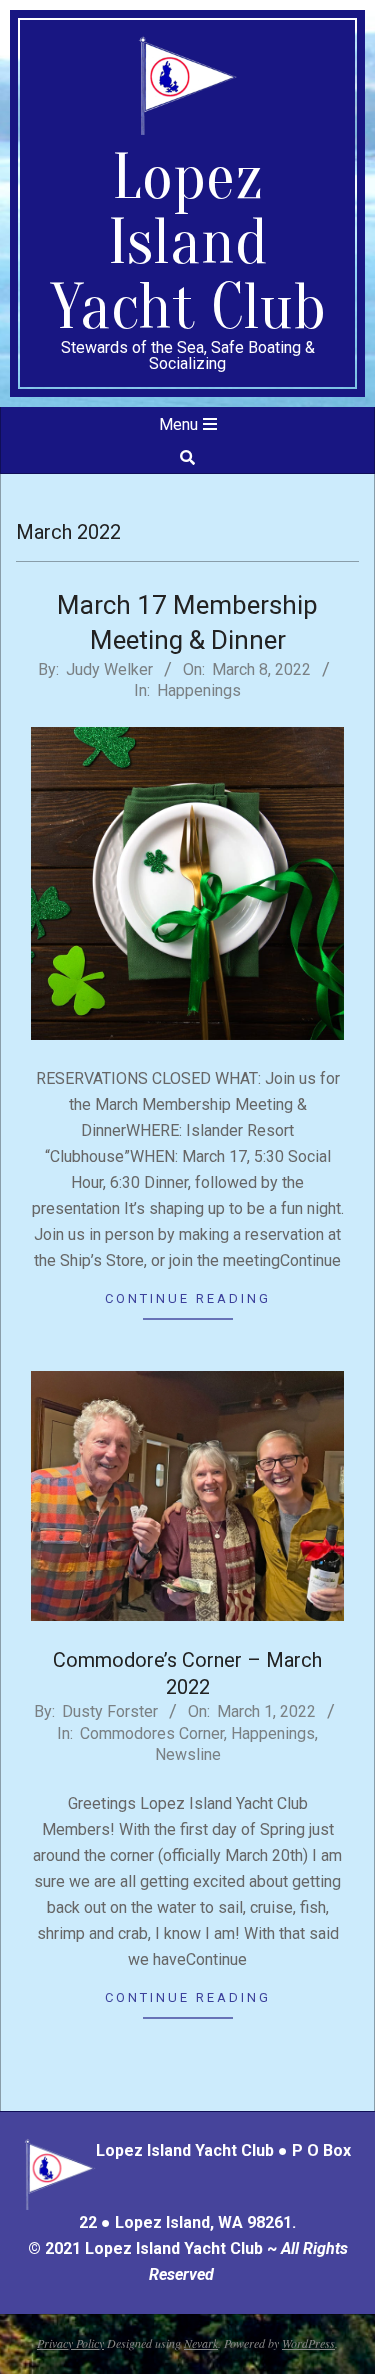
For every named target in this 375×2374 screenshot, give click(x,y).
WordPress (308, 2343)
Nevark (201, 2343)
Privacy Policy (70, 2343)
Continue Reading (188, 1298)
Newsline (188, 1754)
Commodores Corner (152, 1733)
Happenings (199, 690)
